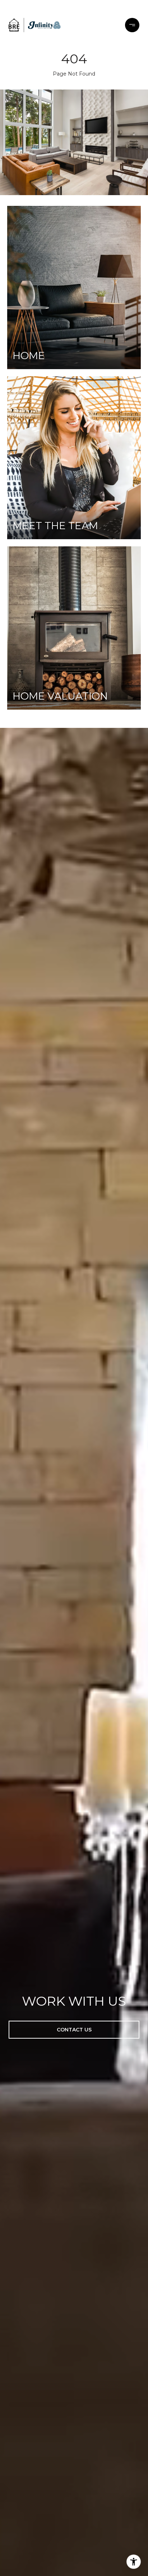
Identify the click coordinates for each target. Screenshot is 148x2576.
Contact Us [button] (74, 2030)
